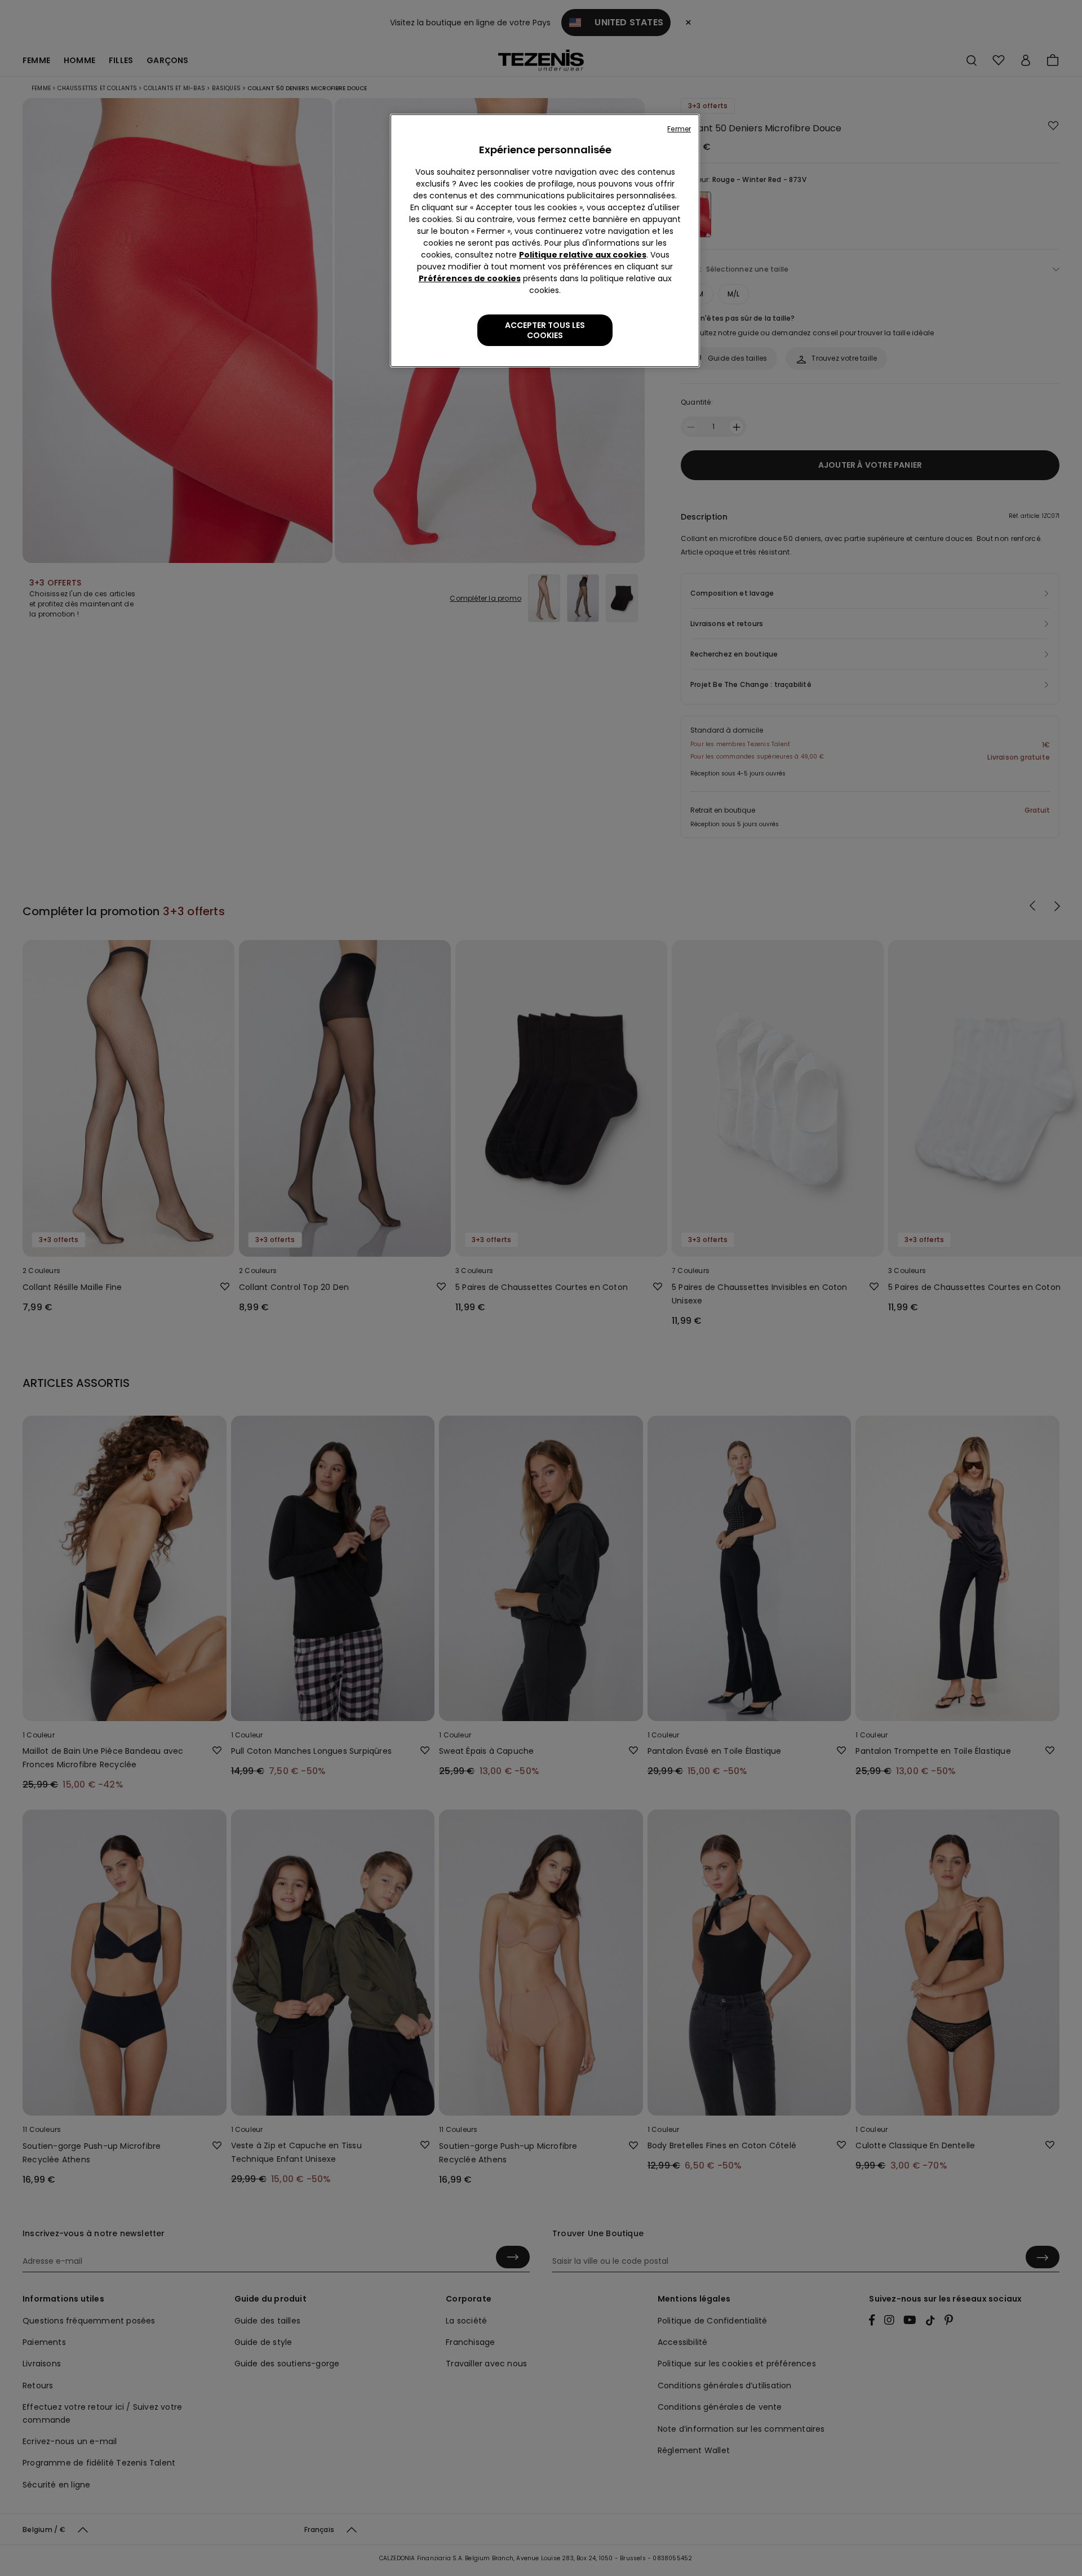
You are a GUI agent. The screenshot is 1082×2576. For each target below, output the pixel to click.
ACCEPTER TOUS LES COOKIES (545, 330)
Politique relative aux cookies (583, 255)
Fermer (679, 129)
